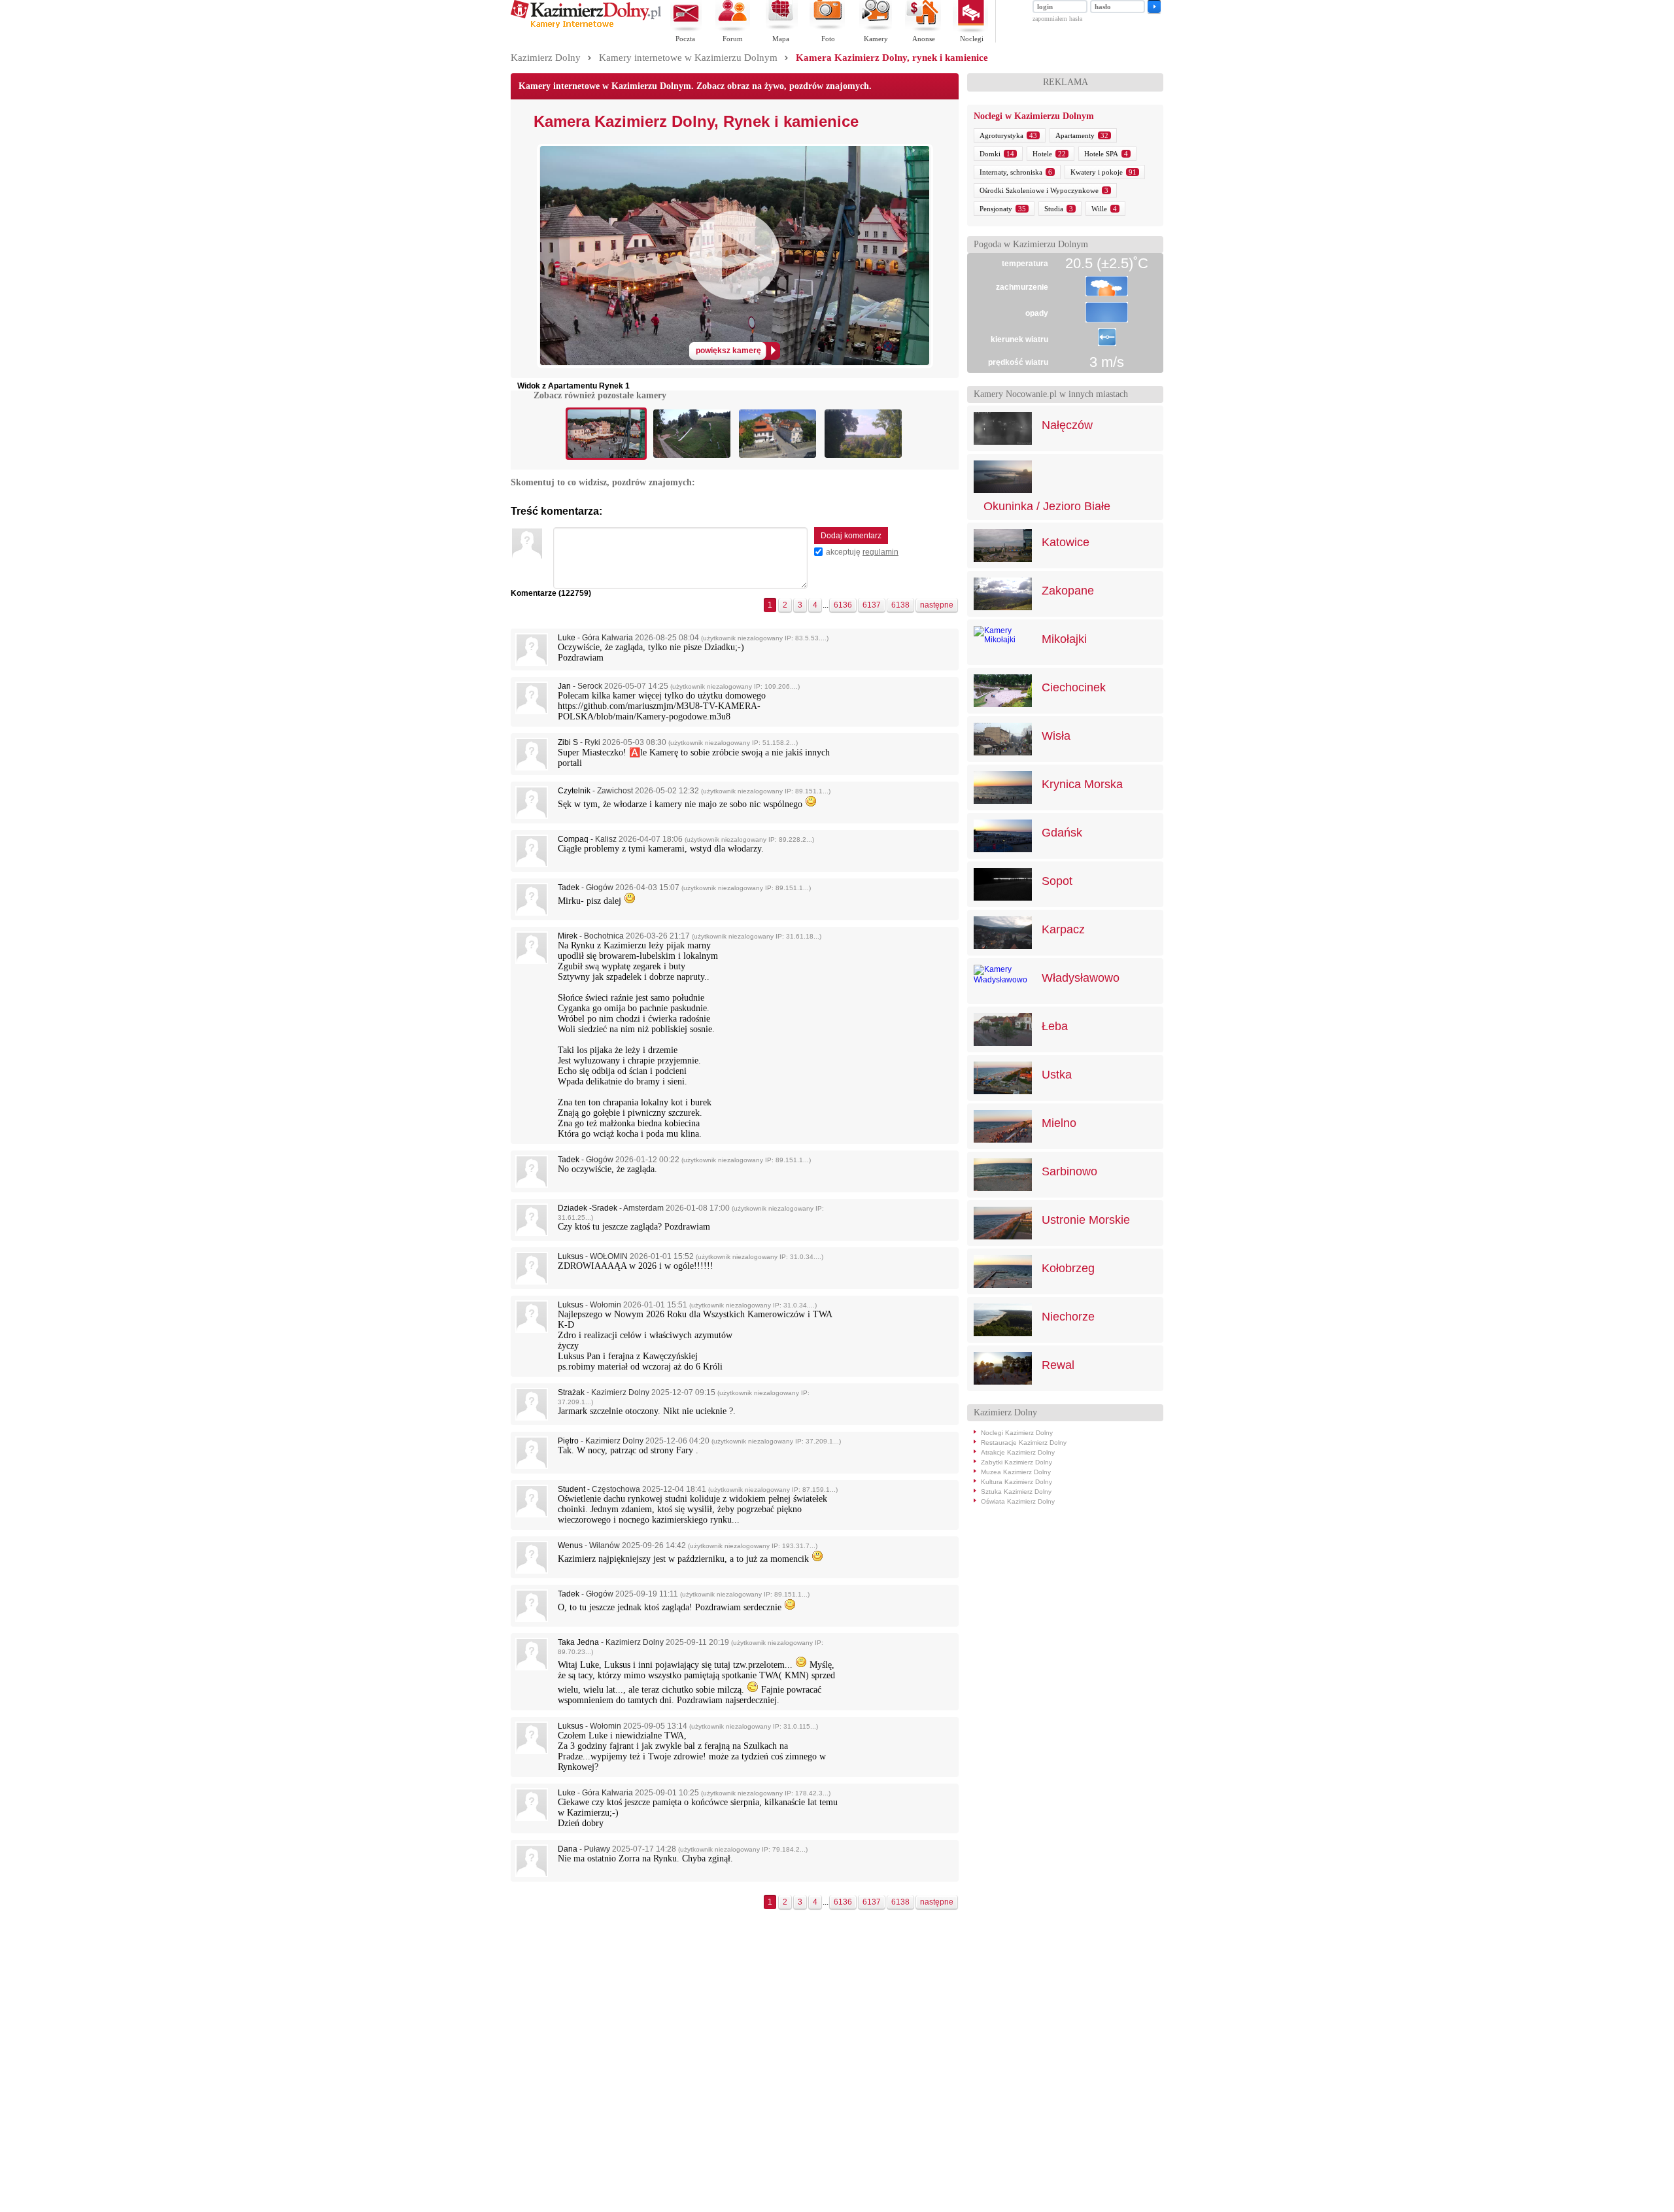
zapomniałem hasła (1057, 19)
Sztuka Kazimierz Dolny (1016, 1492)
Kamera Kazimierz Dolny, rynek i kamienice (892, 58)
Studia (1054, 209)
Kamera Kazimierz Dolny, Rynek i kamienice (696, 121)
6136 (843, 605)
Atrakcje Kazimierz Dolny (1018, 1452)
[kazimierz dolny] (586, 26)
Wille (1099, 209)
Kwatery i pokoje (1097, 172)
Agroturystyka (1001, 135)
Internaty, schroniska (1011, 172)
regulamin (880, 552)
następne (937, 605)
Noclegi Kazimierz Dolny (1017, 1433)
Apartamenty (1075, 135)
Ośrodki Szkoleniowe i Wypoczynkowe (1039, 190)
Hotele (1042, 154)
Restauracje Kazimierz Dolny (1024, 1443)
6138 (900, 605)
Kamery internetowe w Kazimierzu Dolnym (688, 58)
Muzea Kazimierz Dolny (1016, 1472)
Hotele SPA (1101, 154)
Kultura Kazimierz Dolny (1016, 1482)
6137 (872, 605)
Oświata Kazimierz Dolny (1018, 1501)
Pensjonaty (996, 209)
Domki (990, 154)
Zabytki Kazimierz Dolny (1016, 1462)
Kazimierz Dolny (546, 58)
